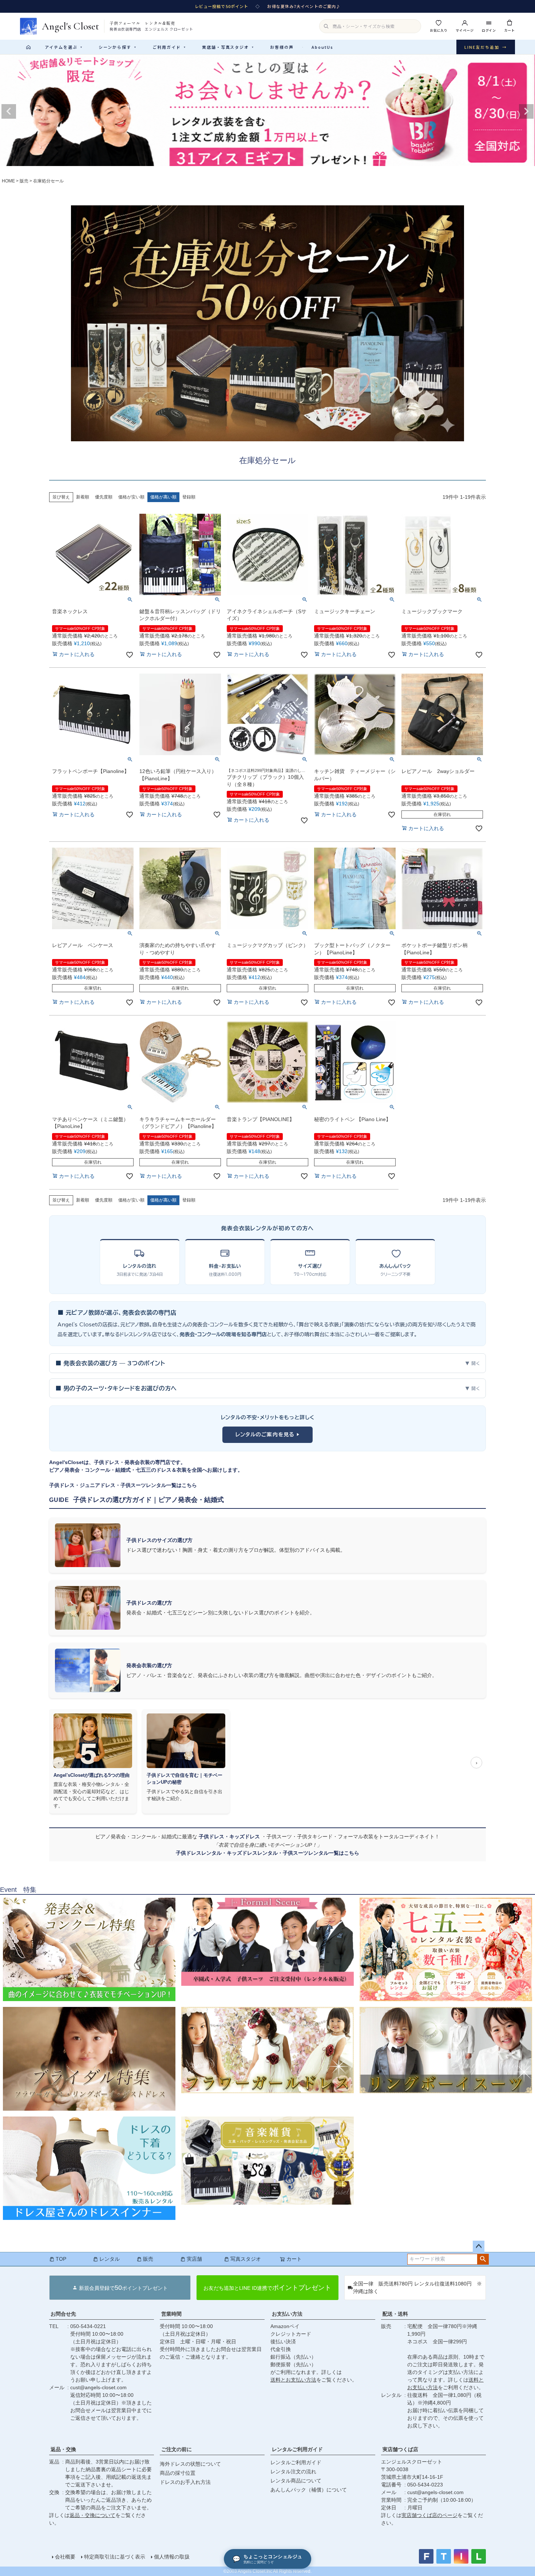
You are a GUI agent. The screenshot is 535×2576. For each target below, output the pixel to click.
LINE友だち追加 (486, 47)
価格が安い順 (131, 497)
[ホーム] (28, 47)
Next (526, 111)
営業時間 (171, 2314)
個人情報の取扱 (172, 2557)
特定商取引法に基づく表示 (115, 2557)
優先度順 (104, 497)
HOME (8, 181)
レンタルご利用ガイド (297, 2449)
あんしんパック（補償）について (309, 2490)
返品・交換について (92, 2515)
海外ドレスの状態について (190, 2464)
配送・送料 (395, 2314)
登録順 (189, 497)
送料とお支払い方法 (293, 2380)
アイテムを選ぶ (64, 47)
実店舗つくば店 (400, 2449)
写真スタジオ (246, 2259)
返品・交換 (63, 2449)
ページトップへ (479, 2246)
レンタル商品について (296, 2481)
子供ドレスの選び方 (149, 1603)
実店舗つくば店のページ (429, 2515)
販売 (24, 181)
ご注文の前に (177, 2449)
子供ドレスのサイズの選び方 (159, 1540)
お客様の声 (282, 47)
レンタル (110, 2259)
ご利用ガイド (169, 47)
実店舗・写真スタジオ (228, 47)
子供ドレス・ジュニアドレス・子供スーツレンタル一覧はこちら (123, 1485)
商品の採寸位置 (178, 2473)
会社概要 (65, 2557)
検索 (483, 2259)
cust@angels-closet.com (98, 2387)
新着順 (83, 497)
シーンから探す (118, 47)
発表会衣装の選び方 (149, 1665)
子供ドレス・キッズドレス (230, 1837)
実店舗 (194, 2259)
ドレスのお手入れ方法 (185, 2482)
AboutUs (322, 47)
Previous (9, 111)
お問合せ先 (63, 2314)
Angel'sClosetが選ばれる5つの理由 (92, 1775)
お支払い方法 (287, 2314)
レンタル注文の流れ (293, 2472)
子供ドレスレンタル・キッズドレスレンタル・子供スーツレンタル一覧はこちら (267, 1853)
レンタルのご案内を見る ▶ (268, 1435)
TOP (61, 2259)
